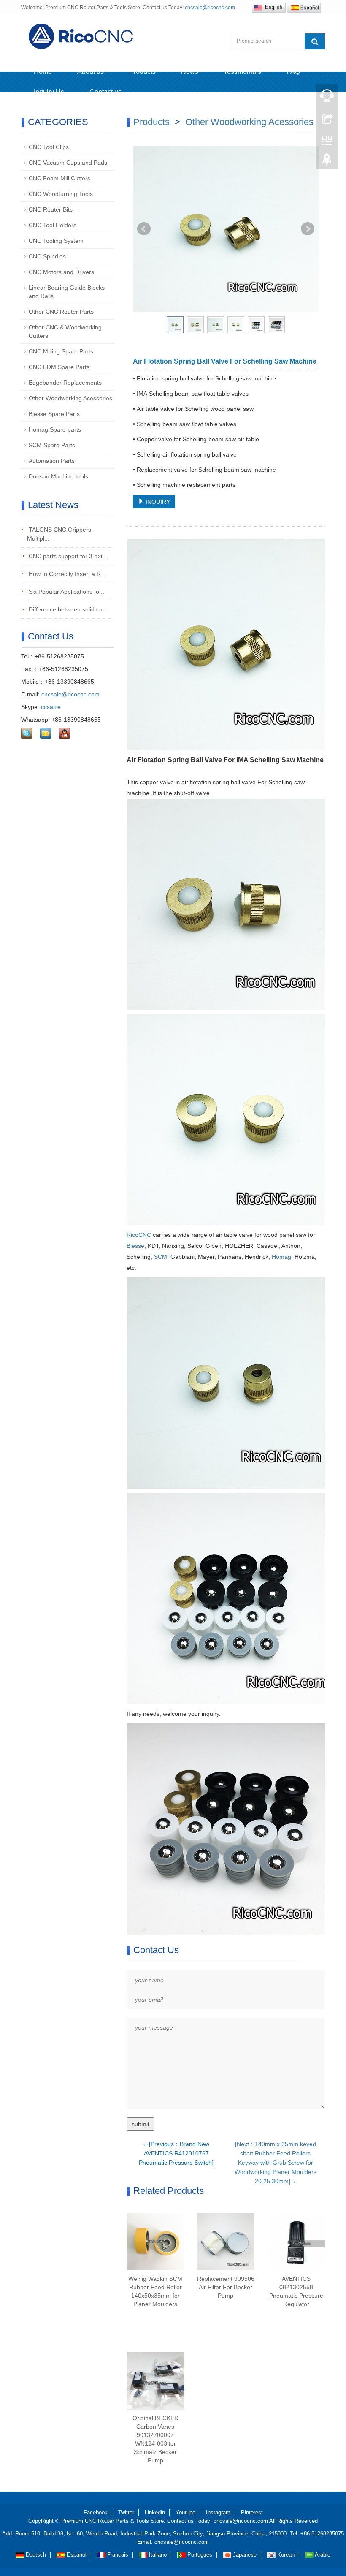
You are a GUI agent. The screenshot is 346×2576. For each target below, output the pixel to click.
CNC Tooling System (56, 241)
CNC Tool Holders (53, 225)
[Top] (327, 162)
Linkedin (155, 2512)
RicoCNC (139, 1235)
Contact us (105, 92)
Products (142, 72)
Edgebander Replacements (65, 383)
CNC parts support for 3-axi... (67, 556)
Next (308, 229)
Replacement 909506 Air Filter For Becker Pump (226, 2287)
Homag (281, 1257)
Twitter (126, 2512)
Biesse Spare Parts (54, 414)
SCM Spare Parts (52, 445)
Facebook (96, 2512)
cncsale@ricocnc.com (210, 8)
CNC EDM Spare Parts (59, 367)
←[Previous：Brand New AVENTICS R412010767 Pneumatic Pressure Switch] (176, 2153)
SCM (161, 1257)
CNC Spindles (47, 256)
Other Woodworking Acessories (249, 122)
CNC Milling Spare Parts (61, 351)
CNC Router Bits (51, 209)
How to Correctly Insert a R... (66, 574)
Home (43, 72)
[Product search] (315, 41)
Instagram (218, 2512)
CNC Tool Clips (49, 147)
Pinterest (252, 2512)
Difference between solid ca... (67, 609)
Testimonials (242, 72)
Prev (144, 229)
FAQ (293, 72)
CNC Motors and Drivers (61, 272)
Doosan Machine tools (58, 476)
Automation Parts (52, 461)
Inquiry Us (49, 92)
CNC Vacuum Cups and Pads (68, 163)
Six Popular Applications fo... (66, 592)
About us (91, 72)
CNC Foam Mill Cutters (59, 178)
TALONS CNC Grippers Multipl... (59, 534)
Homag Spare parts (55, 429)
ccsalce (51, 707)
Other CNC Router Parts (61, 312)
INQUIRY (157, 502)
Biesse (135, 1246)
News (190, 72)
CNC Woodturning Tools (61, 194)
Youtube (185, 2512)
